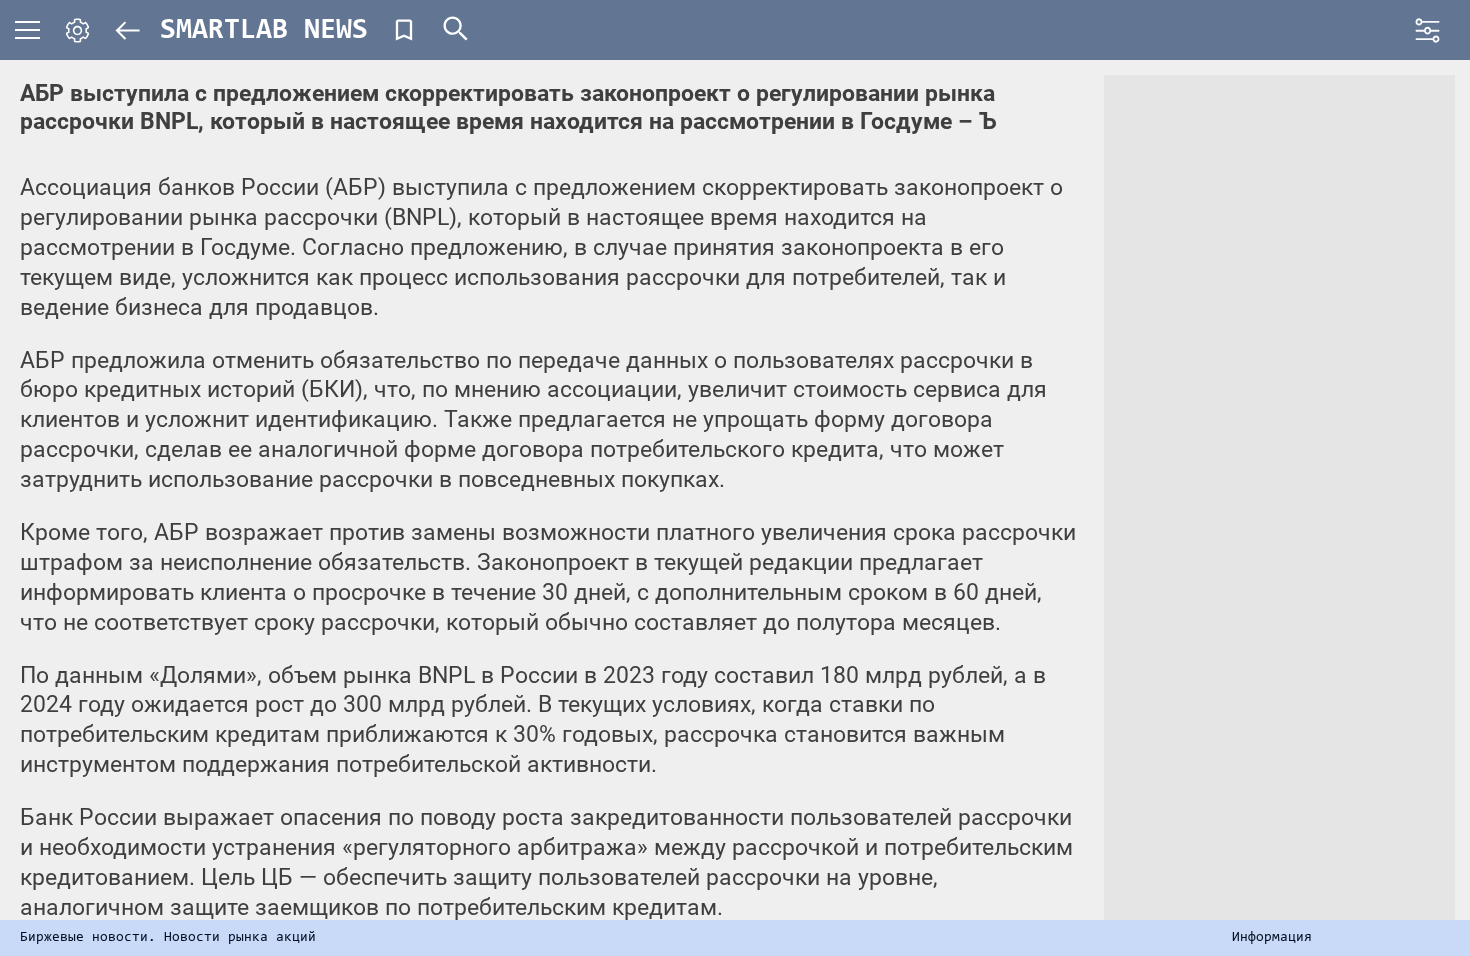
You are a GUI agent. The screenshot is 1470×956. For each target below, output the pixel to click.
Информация (1272, 938)
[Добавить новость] (404, 30)
